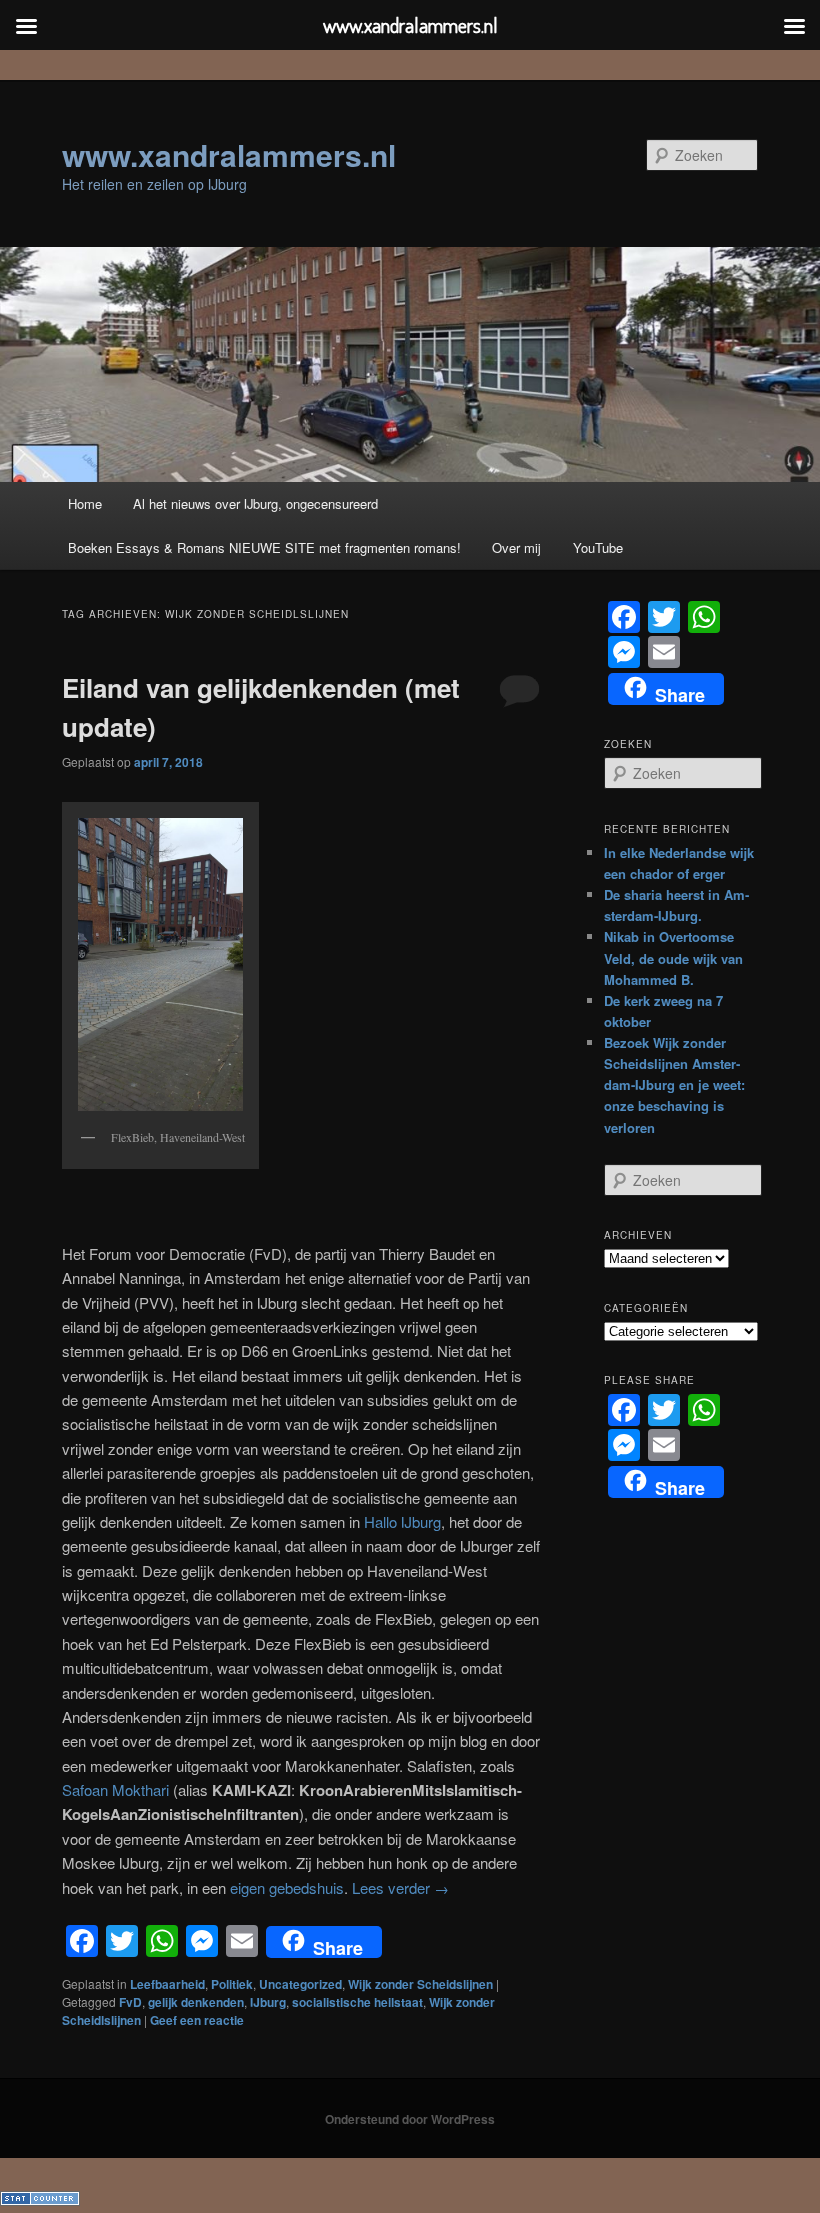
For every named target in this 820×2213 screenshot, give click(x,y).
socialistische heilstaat (357, 2002)
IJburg (268, 2002)
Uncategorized (300, 1984)
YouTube (598, 547)
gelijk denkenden (196, 2002)
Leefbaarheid (167, 1984)
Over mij (516, 547)
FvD (130, 2002)
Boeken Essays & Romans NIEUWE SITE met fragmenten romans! (264, 547)
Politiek (232, 1984)
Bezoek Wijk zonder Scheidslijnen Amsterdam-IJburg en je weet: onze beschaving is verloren (674, 1085)
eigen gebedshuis (287, 1887)
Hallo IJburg (402, 1521)
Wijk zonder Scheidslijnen (420, 1984)
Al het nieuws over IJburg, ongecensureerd (255, 503)
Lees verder (400, 1887)
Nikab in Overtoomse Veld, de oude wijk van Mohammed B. (673, 957)
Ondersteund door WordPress (410, 2119)
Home (85, 503)
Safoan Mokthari (115, 1789)
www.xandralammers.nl (229, 154)
